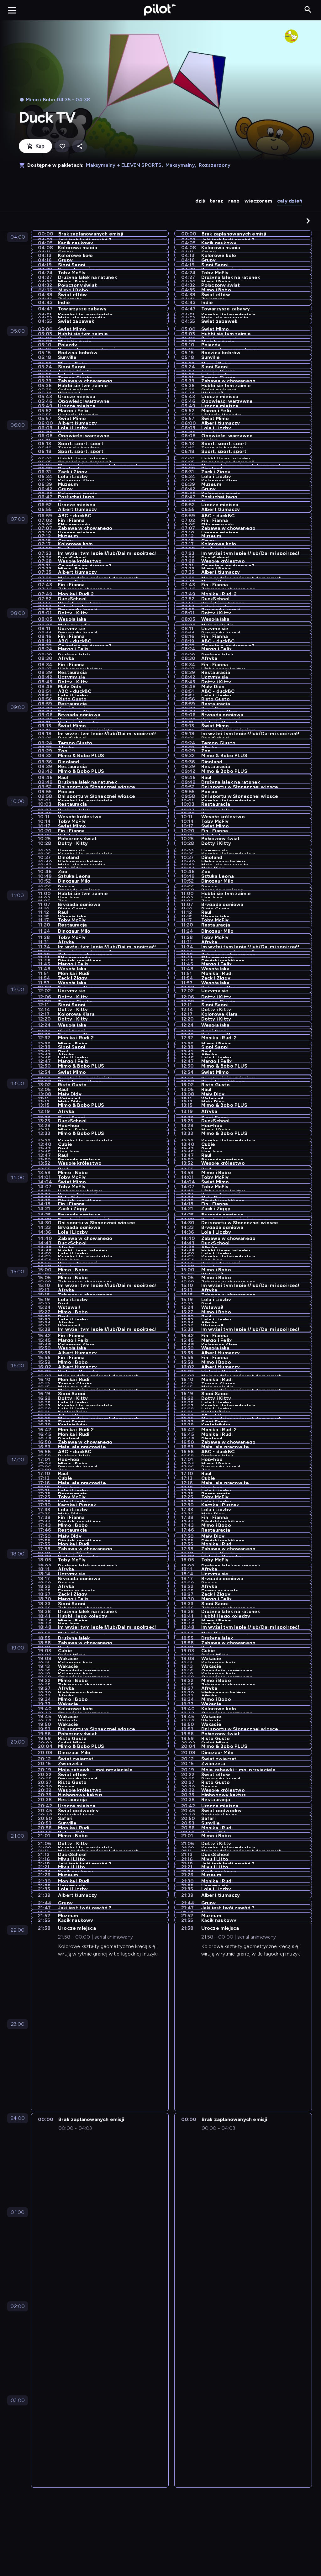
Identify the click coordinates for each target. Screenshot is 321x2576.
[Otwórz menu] (12, 10)
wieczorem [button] (258, 201)
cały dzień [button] (290, 201)
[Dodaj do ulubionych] (62, 146)
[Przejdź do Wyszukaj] (308, 10)
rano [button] (234, 201)
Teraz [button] (216, 201)
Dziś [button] (200, 201)
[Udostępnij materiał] (80, 146)
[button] (308, 221)
